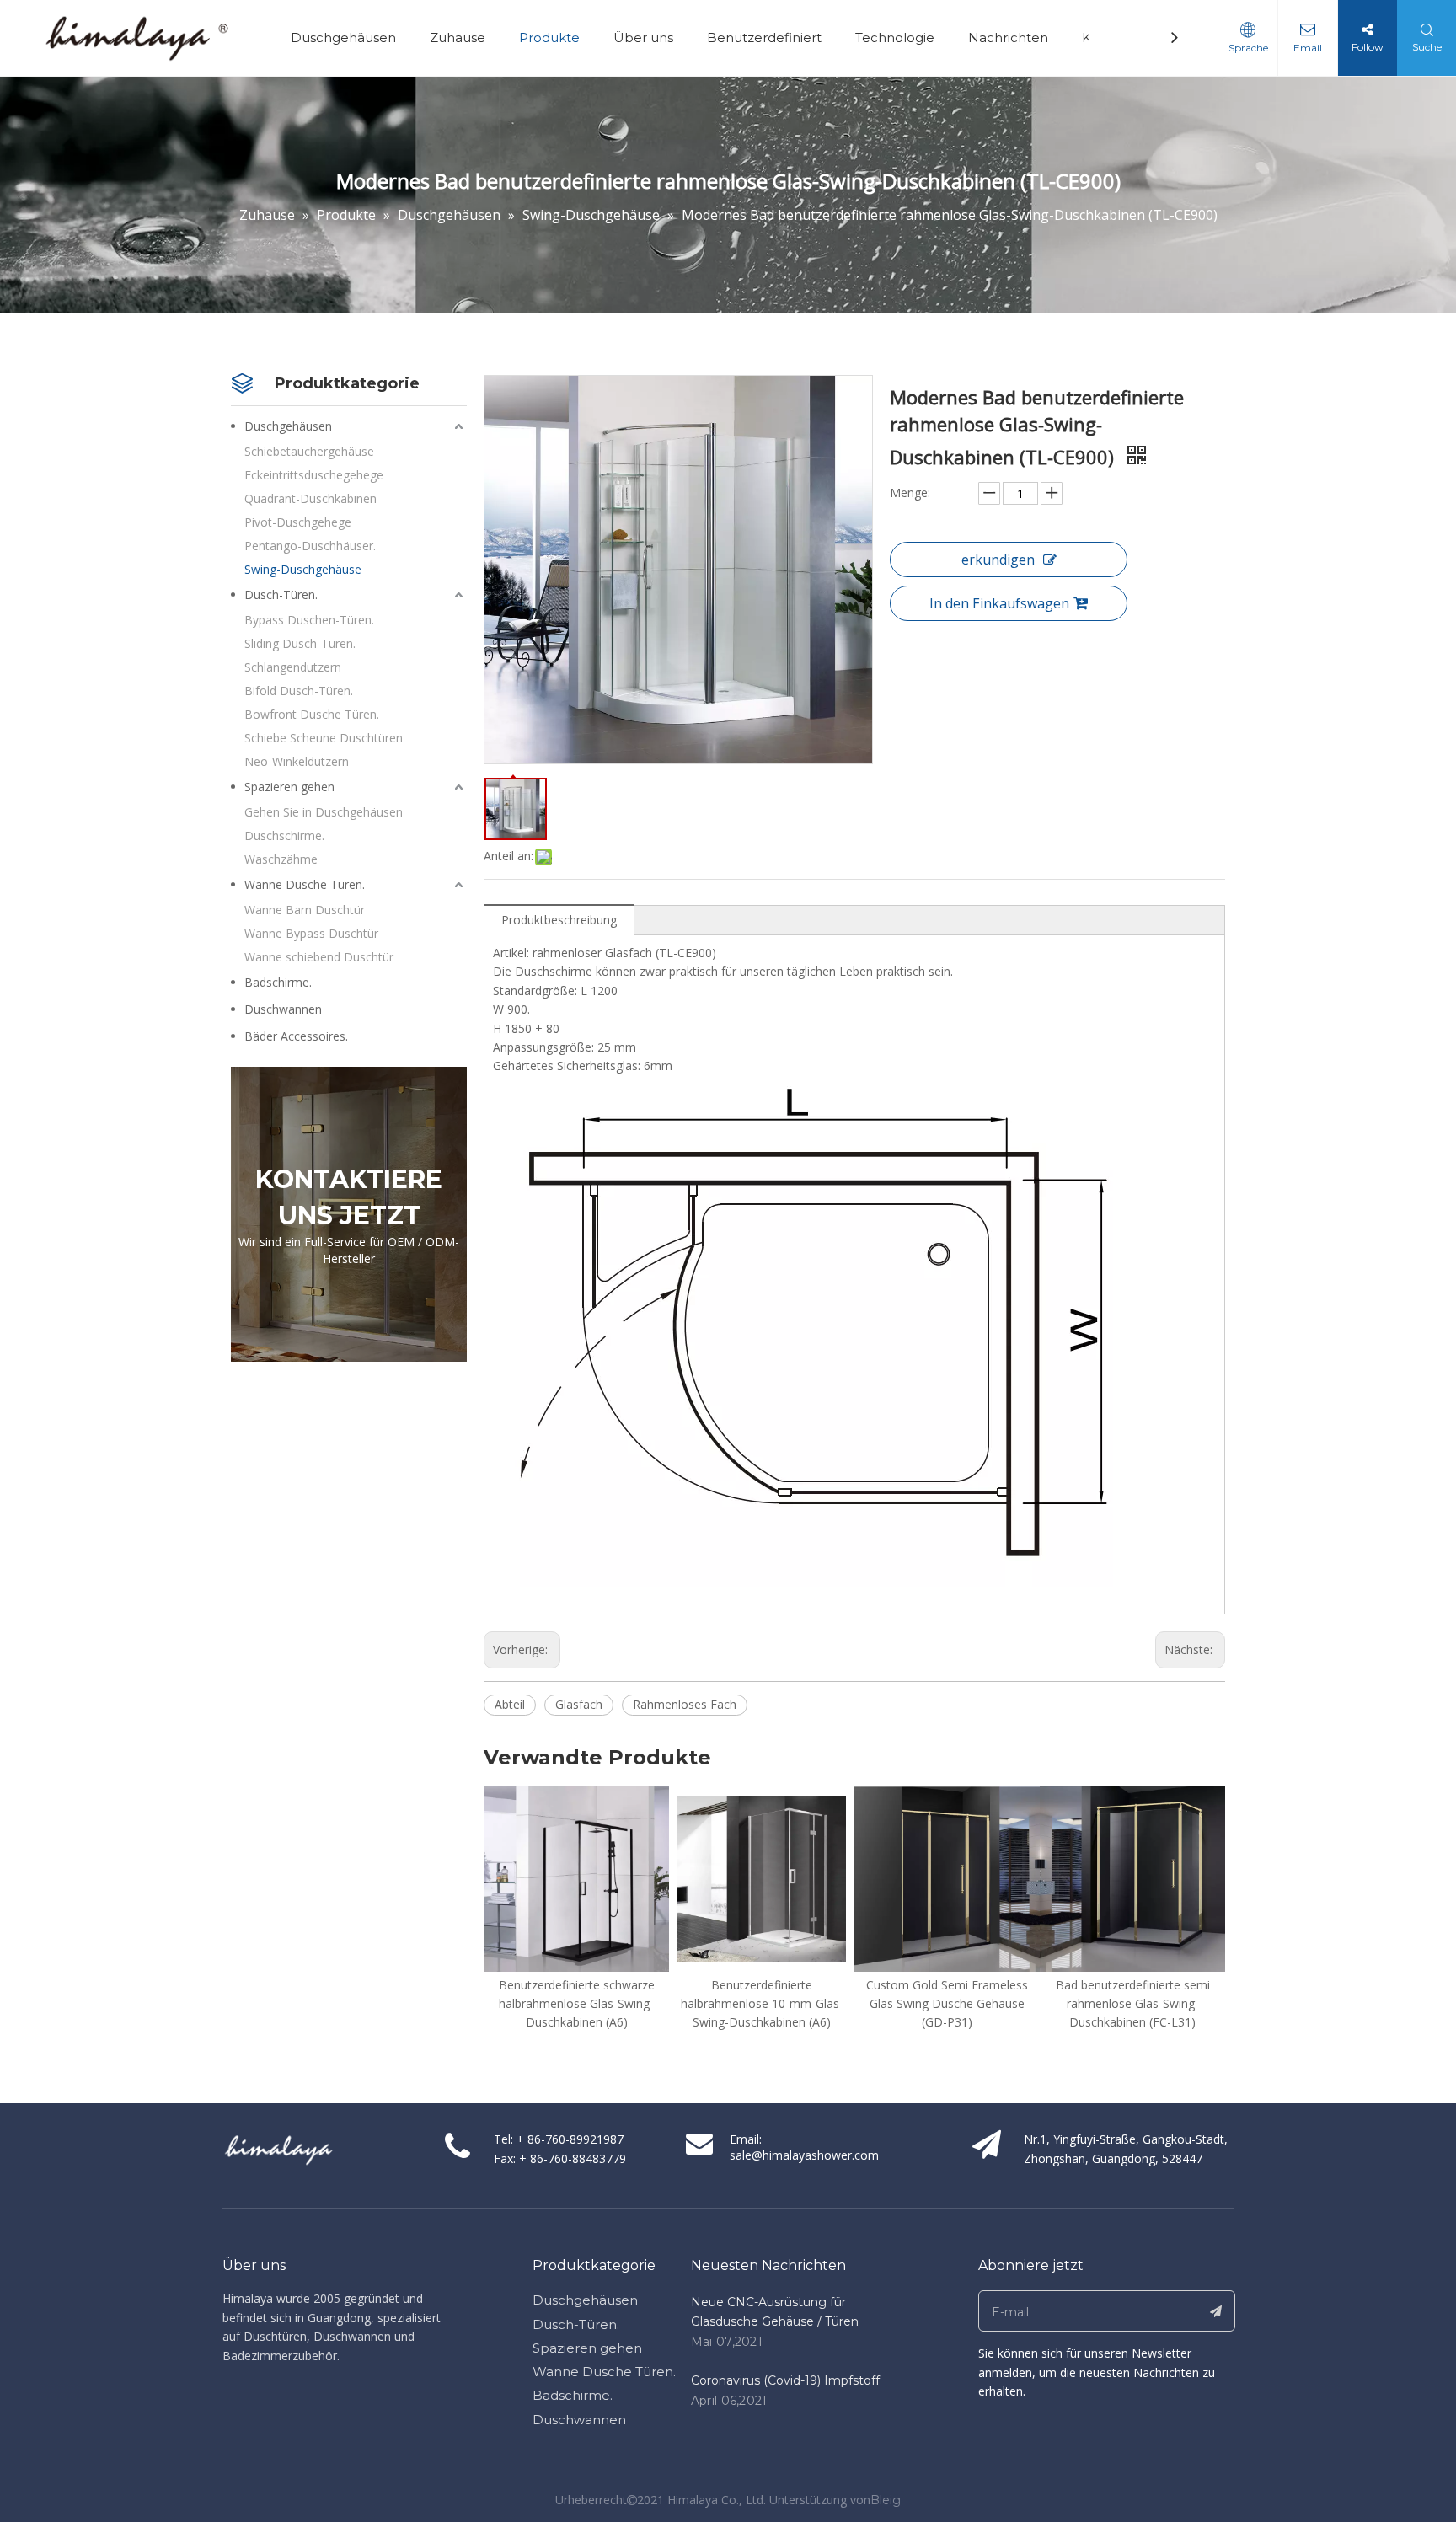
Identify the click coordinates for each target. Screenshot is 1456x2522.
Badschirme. (278, 982)
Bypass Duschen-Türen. (309, 620)
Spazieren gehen (289, 787)
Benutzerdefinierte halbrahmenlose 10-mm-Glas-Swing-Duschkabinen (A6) (577, 2004)
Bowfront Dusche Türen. (312, 714)
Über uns (643, 37)
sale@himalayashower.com (804, 2155)
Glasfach (579, 1704)
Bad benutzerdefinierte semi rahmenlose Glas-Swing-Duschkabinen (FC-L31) (947, 2004)
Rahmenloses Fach (685, 1704)
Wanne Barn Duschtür (305, 910)
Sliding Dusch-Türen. (300, 643)
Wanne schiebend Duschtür (319, 957)
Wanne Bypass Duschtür (311, 933)
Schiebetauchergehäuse (309, 451)
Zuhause (458, 37)
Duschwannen (283, 1009)
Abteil (510, 1704)
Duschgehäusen (343, 37)
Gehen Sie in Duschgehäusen (324, 812)
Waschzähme (281, 859)
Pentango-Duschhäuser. (310, 546)
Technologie (895, 37)
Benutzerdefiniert (764, 37)
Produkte (549, 37)
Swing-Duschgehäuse (303, 569)
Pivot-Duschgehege (298, 522)
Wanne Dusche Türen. (305, 884)
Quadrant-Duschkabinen (310, 498)
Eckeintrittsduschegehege (314, 475)
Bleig (886, 2500)
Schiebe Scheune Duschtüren (324, 738)
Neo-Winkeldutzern (297, 761)
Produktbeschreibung (559, 920)
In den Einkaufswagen (999, 603)
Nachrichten (1008, 37)
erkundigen (998, 560)
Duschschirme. (284, 835)
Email (1308, 48)
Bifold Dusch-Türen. (299, 691)
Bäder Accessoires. (296, 1036)
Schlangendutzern (293, 667)
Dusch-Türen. (281, 594)
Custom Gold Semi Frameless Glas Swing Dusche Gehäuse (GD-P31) (762, 2004)
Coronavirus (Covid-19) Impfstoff (785, 2380)
